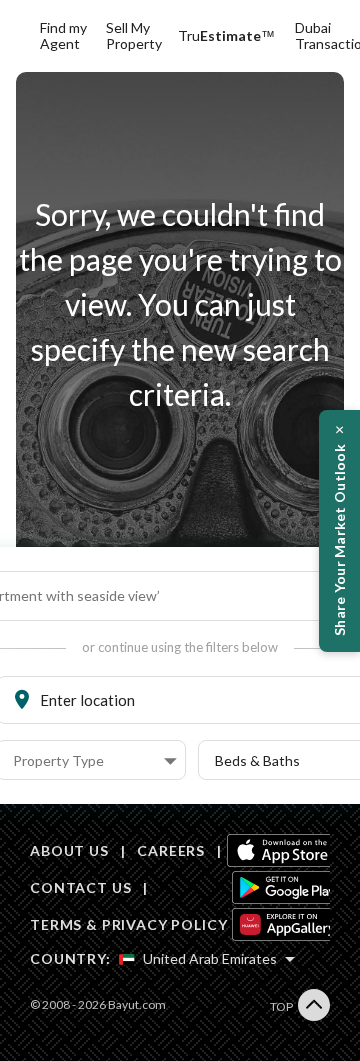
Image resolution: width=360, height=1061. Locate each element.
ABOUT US (69, 850)
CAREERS (171, 850)
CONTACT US (80, 887)
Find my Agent (63, 35)
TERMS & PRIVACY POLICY (128, 924)
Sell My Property (134, 35)
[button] (95, 761)
